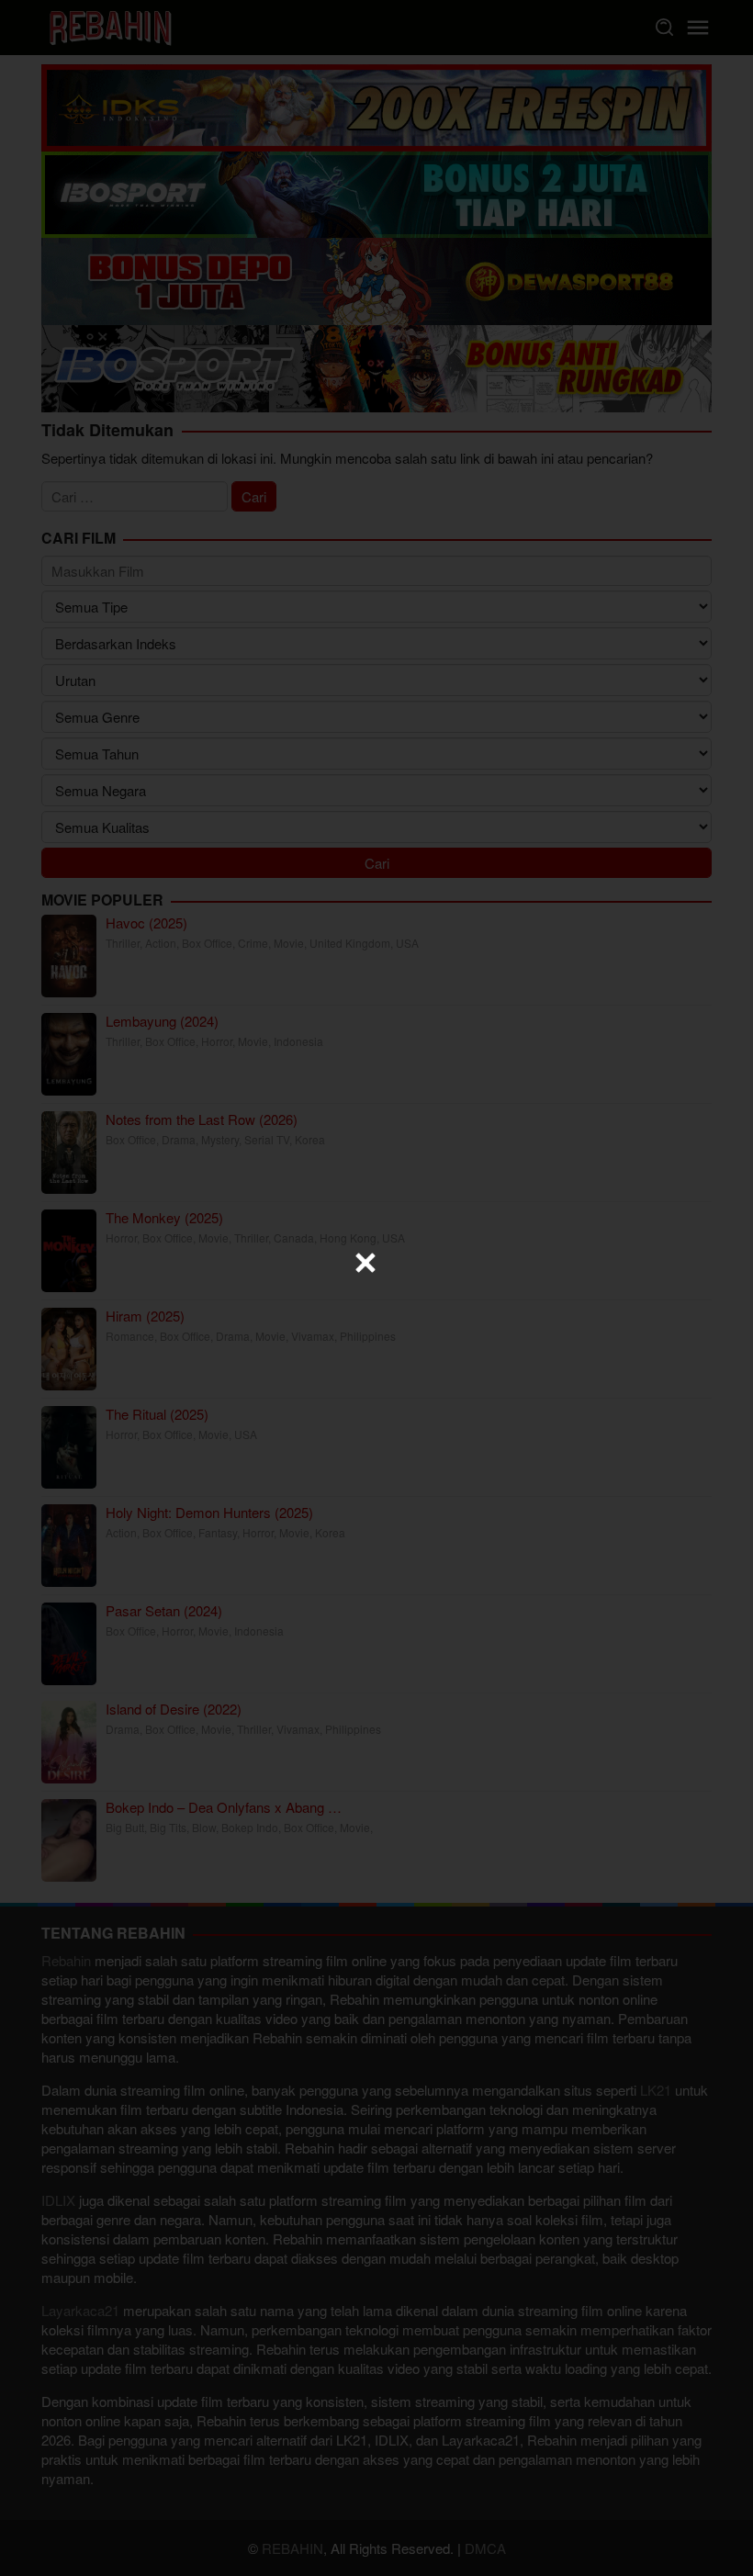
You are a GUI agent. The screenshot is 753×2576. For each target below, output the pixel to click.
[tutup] (365, 1263)
